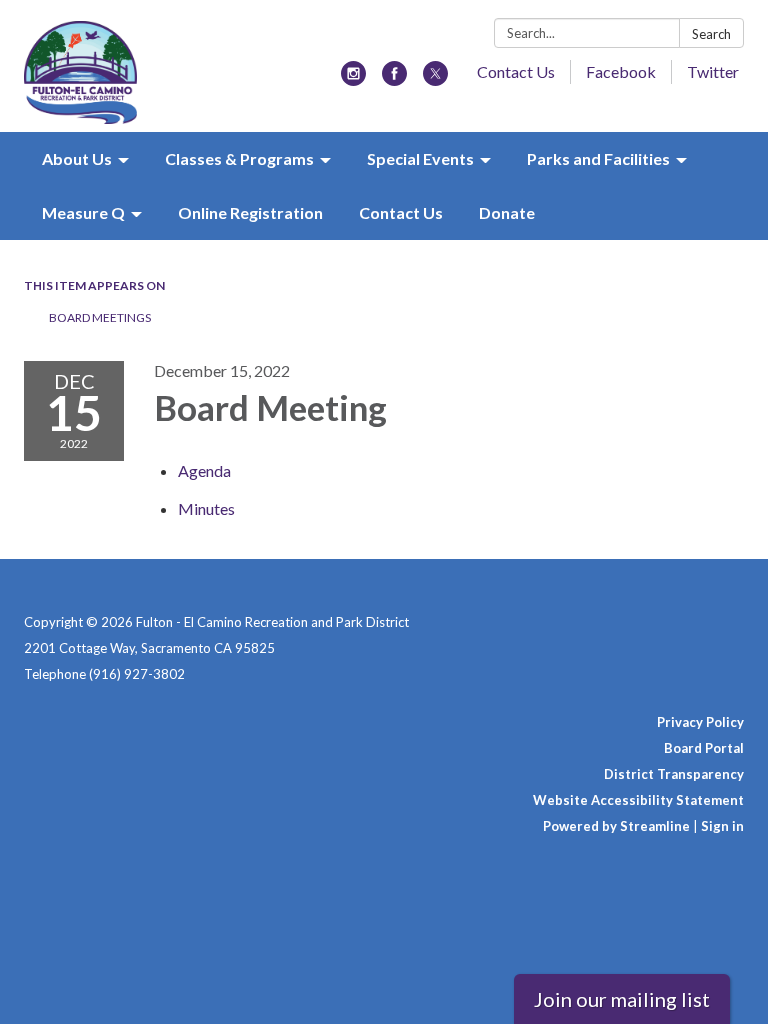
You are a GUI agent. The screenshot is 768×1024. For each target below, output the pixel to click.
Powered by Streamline (616, 826)
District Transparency (674, 774)
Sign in (722, 826)
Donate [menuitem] (507, 212)
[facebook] (394, 79)
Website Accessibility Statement (638, 800)
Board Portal (704, 748)
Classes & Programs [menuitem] (239, 158)
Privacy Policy (700, 722)
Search (711, 34)
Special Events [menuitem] (420, 158)
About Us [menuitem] (77, 158)
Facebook (621, 71)
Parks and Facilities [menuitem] (598, 158)
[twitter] (435, 79)
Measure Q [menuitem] (83, 212)
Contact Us (516, 71)
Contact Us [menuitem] (401, 212)
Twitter (713, 71)
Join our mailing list (622, 999)
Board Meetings (100, 317)
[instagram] (353, 79)
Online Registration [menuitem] (250, 212)
